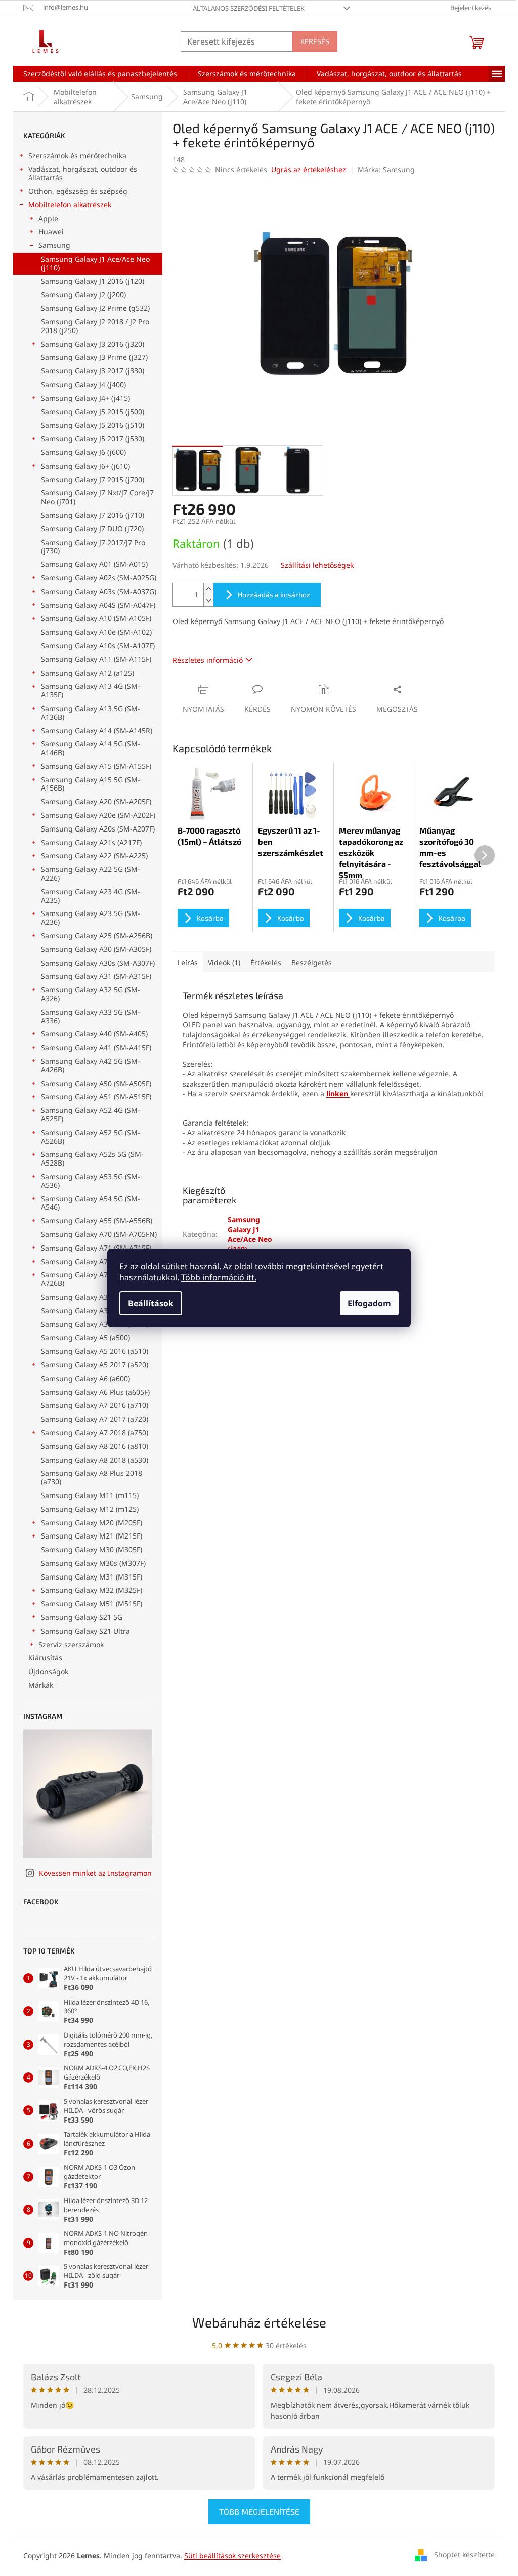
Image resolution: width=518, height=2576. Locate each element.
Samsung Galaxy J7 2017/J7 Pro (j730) (93, 547)
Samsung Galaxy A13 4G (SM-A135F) (91, 690)
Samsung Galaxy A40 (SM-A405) (94, 1034)
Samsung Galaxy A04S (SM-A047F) (98, 605)
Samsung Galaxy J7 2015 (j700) (93, 480)
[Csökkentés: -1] (208, 600)
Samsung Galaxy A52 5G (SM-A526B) (91, 1137)
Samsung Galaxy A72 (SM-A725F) (96, 1261)
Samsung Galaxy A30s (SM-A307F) (98, 963)
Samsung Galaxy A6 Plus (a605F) (95, 1392)
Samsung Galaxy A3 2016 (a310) (95, 1311)
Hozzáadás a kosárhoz (274, 594)
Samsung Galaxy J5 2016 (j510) (93, 425)
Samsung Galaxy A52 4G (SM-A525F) (91, 1114)
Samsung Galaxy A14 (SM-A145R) (97, 731)
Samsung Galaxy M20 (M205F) (92, 1523)
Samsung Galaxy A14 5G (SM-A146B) (91, 748)
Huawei (51, 232)
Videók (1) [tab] (224, 962)
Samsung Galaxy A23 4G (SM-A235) (91, 896)
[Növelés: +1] (208, 589)
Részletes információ (208, 660)
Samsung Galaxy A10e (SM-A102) (96, 632)
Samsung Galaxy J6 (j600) (83, 452)
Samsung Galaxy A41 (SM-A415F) (96, 1047)
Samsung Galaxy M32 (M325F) (92, 1590)
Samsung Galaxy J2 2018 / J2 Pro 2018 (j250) (95, 326)
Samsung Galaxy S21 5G (82, 1617)
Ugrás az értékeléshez (309, 169)
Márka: (386, 169)
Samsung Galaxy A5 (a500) (85, 1337)
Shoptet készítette (464, 2554)
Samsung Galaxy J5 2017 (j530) (93, 439)
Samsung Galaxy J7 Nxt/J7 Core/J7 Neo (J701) (97, 497)
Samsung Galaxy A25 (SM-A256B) (97, 936)
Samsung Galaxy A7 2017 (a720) (95, 1419)
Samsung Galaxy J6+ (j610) (85, 466)
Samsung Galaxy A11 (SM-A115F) (96, 659)
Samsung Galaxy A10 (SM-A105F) (96, 618)
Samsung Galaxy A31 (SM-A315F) (96, 976)
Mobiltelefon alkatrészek (70, 205)
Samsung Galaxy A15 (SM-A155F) (96, 766)
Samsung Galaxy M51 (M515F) (92, 1604)
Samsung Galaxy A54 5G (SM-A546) (91, 1203)
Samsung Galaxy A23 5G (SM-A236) (91, 918)
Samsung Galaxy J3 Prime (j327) (94, 357)
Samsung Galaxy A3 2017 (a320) (95, 1324)
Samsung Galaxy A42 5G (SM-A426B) (91, 1065)
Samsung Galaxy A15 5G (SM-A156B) (91, 784)
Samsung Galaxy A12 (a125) (88, 673)
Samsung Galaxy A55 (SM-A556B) (97, 1220)
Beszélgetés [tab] (312, 962)
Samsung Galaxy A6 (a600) (85, 1378)
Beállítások (151, 1303)
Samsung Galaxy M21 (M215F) (92, 1536)
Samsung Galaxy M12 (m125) (90, 1509)
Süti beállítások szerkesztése (232, 2556)
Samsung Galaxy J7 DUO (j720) (92, 529)
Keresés (315, 41)
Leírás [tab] (188, 962)
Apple (48, 218)
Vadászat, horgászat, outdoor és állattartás (83, 173)
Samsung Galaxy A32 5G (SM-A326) (91, 994)
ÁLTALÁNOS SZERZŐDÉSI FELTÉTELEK (249, 8)
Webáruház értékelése (259, 2322)
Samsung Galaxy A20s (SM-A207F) (98, 829)
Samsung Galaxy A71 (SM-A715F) (96, 1248)
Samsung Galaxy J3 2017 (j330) (93, 371)
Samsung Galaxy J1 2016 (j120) (93, 281)
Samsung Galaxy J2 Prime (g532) (95, 308)
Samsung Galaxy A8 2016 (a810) (95, 1446)
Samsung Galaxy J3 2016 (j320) (93, 344)
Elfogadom (369, 1303)
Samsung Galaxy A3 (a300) (85, 1297)
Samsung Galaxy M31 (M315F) (92, 1577)
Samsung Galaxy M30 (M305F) (92, 1549)
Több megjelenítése (259, 2511)
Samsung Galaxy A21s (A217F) (91, 842)
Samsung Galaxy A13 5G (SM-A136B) (91, 713)
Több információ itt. (219, 1277)
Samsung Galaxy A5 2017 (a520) (95, 1365)
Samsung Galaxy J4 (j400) (83, 384)
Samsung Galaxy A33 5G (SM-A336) (91, 1016)
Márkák (41, 1685)
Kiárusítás (45, 1658)
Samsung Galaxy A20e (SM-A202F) (98, 815)
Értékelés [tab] (266, 962)
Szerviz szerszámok (71, 1645)
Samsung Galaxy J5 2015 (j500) (93, 412)
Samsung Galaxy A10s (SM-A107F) (98, 646)
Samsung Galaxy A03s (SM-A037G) (99, 591)
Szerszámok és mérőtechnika (77, 156)
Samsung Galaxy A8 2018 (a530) (95, 1460)
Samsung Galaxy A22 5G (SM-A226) (91, 874)
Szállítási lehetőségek (317, 565)
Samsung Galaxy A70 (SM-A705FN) (99, 1234)
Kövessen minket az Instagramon (95, 1873)
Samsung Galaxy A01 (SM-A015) (94, 564)
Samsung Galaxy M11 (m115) (90, 1495)
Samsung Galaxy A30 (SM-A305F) (96, 949)
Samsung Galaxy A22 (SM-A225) (94, 856)
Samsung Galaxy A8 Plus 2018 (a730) (92, 1477)
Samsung (54, 245)
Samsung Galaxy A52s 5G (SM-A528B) (92, 1158)
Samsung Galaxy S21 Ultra (85, 1631)
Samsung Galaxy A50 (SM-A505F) (96, 1083)
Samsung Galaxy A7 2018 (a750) (95, 1432)
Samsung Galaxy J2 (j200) (83, 294)
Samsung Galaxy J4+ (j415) (85, 398)
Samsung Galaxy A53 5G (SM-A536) (91, 1181)
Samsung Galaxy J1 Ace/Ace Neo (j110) (95, 263)
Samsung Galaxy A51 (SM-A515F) (96, 1096)
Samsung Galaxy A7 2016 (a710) (95, 1405)
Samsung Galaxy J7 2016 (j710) (93, 515)
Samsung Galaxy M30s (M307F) (93, 1563)
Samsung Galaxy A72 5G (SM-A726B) (91, 1279)
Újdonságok (48, 1671)
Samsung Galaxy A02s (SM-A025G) (99, 578)
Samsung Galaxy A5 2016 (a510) (95, 1351)
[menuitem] (100, 74)
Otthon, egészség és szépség (78, 191)
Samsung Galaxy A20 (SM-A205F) (96, 801)
